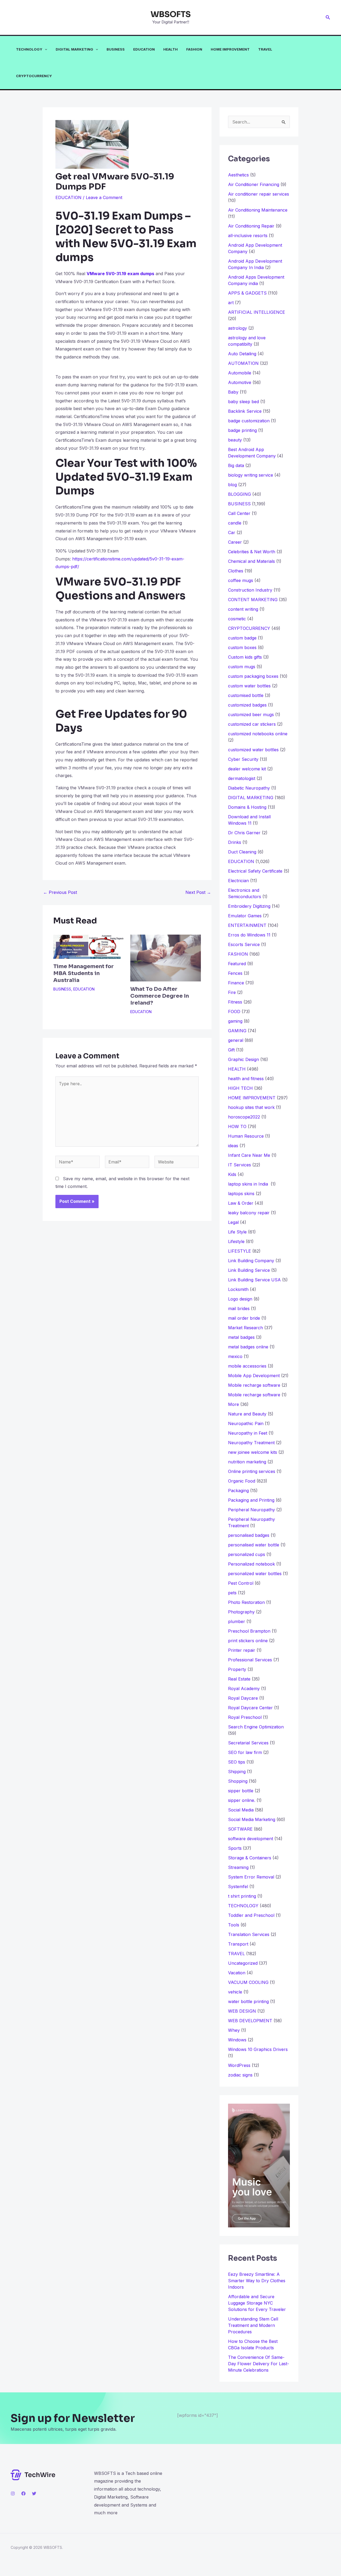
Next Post (198, 892)
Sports (235, 1848)
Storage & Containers (250, 1858)
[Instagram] (13, 2494)
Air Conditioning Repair (251, 226)
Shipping (237, 1772)
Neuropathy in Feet (248, 1433)
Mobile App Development (254, 1376)
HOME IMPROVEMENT (230, 49)
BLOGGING (239, 494)
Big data (236, 465)
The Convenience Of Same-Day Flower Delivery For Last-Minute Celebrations (259, 2364)
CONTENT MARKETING (253, 600)
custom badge (242, 638)
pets (232, 1593)
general (236, 1040)
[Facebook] (23, 2494)
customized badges (247, 705)
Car (232, 532)
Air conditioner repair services (259, 194)
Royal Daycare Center (250, 1708)
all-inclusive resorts (248, 236)
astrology (238, 328)
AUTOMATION (243, 363)
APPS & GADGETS (247, 293)
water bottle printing (248, 2001)
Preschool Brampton (249, 1631)
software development (251, 1839)
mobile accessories (247, 1366)
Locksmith (238, 1289)
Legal (233, 1222)
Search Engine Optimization (256, 1727)
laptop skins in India (249, 1184)
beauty (235, 440)
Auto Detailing (242, 354)
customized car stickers (252, 724)
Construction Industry (250, 590)
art (231, 303)
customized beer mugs (251, 715)
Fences (235, 973)
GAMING (237, 1031)
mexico (235, 1356)
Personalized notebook (251, 1564)
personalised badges (249, 1535)
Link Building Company (251, 1261)
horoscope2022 (244, 1117)
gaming (235, 1021)
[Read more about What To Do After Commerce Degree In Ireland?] (165, 957)
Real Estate (239, 1679)
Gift (231, 1050)
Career (235, 542)
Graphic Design (243, 1059)
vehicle (235, 1992)
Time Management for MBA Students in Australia (84, 973)
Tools (234, 1925)
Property (237, 1669)
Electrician (238, 881)
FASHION (194, 49)
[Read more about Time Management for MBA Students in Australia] (88, 946)
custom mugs (242, 667)
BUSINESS (116, 49)
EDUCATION (144, 49)
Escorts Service (244, 944)
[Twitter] (34, 2494)
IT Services (239, 1165)
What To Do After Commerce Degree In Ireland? (160, 996)
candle (235, 523)
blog (232, 485)
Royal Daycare (243, 1698)
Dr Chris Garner (244, 833)
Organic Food (242, 1481)
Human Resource (246, 1136)
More (234, 1404)
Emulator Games (245, 916)
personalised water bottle (254, 1545)
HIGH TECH (240, 1088)
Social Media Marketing (252, 1819)
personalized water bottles (255, 1574)
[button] (328, 17)
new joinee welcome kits (253, 1452)
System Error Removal (251, 1877)
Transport (238, 1944)
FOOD (234, 1012)
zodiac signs (240, 2075)
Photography (241, 1612)
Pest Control (241, 1583)
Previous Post (60, 892)
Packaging (238, 1491)
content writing (243, 609)
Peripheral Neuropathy (251, 1510)
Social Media (241, 1810)
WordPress (239, 2065)
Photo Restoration (246, 1602)
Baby (233, 392)
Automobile (240, 373)
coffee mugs (241, 580)
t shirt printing (242, 1896)
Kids (232, 1174)
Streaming (238, 1867)
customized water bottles (253, 750)
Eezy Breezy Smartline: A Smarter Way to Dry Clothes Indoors (257, 2281)
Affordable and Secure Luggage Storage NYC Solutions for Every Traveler (259, 2303)
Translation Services (249, 1934)
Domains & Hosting (247, 807)
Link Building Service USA (254, 1280)
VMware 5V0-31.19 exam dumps (120, 274)
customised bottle (246, 695)
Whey (234, 2030)
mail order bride (244, 1318)
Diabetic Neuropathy (249, 788)
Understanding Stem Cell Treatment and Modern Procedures (253, 2325)
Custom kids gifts (245, 657)
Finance (236, 983)
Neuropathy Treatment (251, 1443)
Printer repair (242, 1650)
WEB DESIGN (242, 2011)
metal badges (241, 1337)
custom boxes (242, 647)
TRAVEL (265, 49)
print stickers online (248, 1641)
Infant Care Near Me (249, 1155)
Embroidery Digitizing (249, 906)
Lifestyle (236, 1241)
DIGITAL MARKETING (74, 49)
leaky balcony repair (249, 1213)
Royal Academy (244, 1689)
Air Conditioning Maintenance (258, 210)
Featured (237, 964)
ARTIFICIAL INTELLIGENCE (257, 312)
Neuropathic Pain (246, 1423)
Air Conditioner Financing (254, 184)
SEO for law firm (245, 1752)
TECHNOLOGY (29, 49)
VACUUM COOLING (248, 1982)
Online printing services (252, 1471)
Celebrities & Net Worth (252, 552)
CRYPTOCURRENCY (34, 76)
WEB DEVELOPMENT (250, 2021)
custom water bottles (249, 686)
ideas (233, 1146)
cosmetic (237, 619)
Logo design (240, 1299)
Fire (232, 992)
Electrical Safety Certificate (255, 871)
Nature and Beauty (247, 1414)
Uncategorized (243, 1963)
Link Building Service (249, 1270)
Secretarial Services (248, 1743)
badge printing (242, 430)
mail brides (239, 1308)
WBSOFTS (171, 14)
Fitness (235, 1002)
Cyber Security (243, 759)
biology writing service (251, 475)
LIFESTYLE (239, 1251)
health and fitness (246, 1079)
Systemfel (238, 1886)
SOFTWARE (240, 1829)
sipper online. (242, 1800)
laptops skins (241, 1194)
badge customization (249, 421)
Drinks (235, 842)
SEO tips (237, 1762)
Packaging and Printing (251, 1500)
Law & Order (241, 1203)
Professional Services (250, 1660)
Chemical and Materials (251, 561)
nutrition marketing (247, 1462)
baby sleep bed (243, 402)
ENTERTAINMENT (247, 925)
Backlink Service (245, 411)
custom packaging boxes (253, 676)
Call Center (239, 513)
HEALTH (170, 49)
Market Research (245, 1328)
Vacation (237, 1973)
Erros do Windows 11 (249, 935)
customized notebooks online (258, 734)
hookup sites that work (251, 1107)
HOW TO (237, 1126)
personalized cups (247, 1554)
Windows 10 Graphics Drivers (258, 2049)
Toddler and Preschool (251, 1915)
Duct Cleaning (242, 852)
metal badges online (248, 1347)
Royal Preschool (245, 1717)
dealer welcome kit (247, 769)
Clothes (236, 571)
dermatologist (242, 778)
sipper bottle (241, 1791)
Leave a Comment (104, 197)
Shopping (238, 1781)
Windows (237, 2040)
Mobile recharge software (254, 1385)
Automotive (240, 382)
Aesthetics (238, 175)
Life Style (237, 1232)
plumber (237, 1621)
